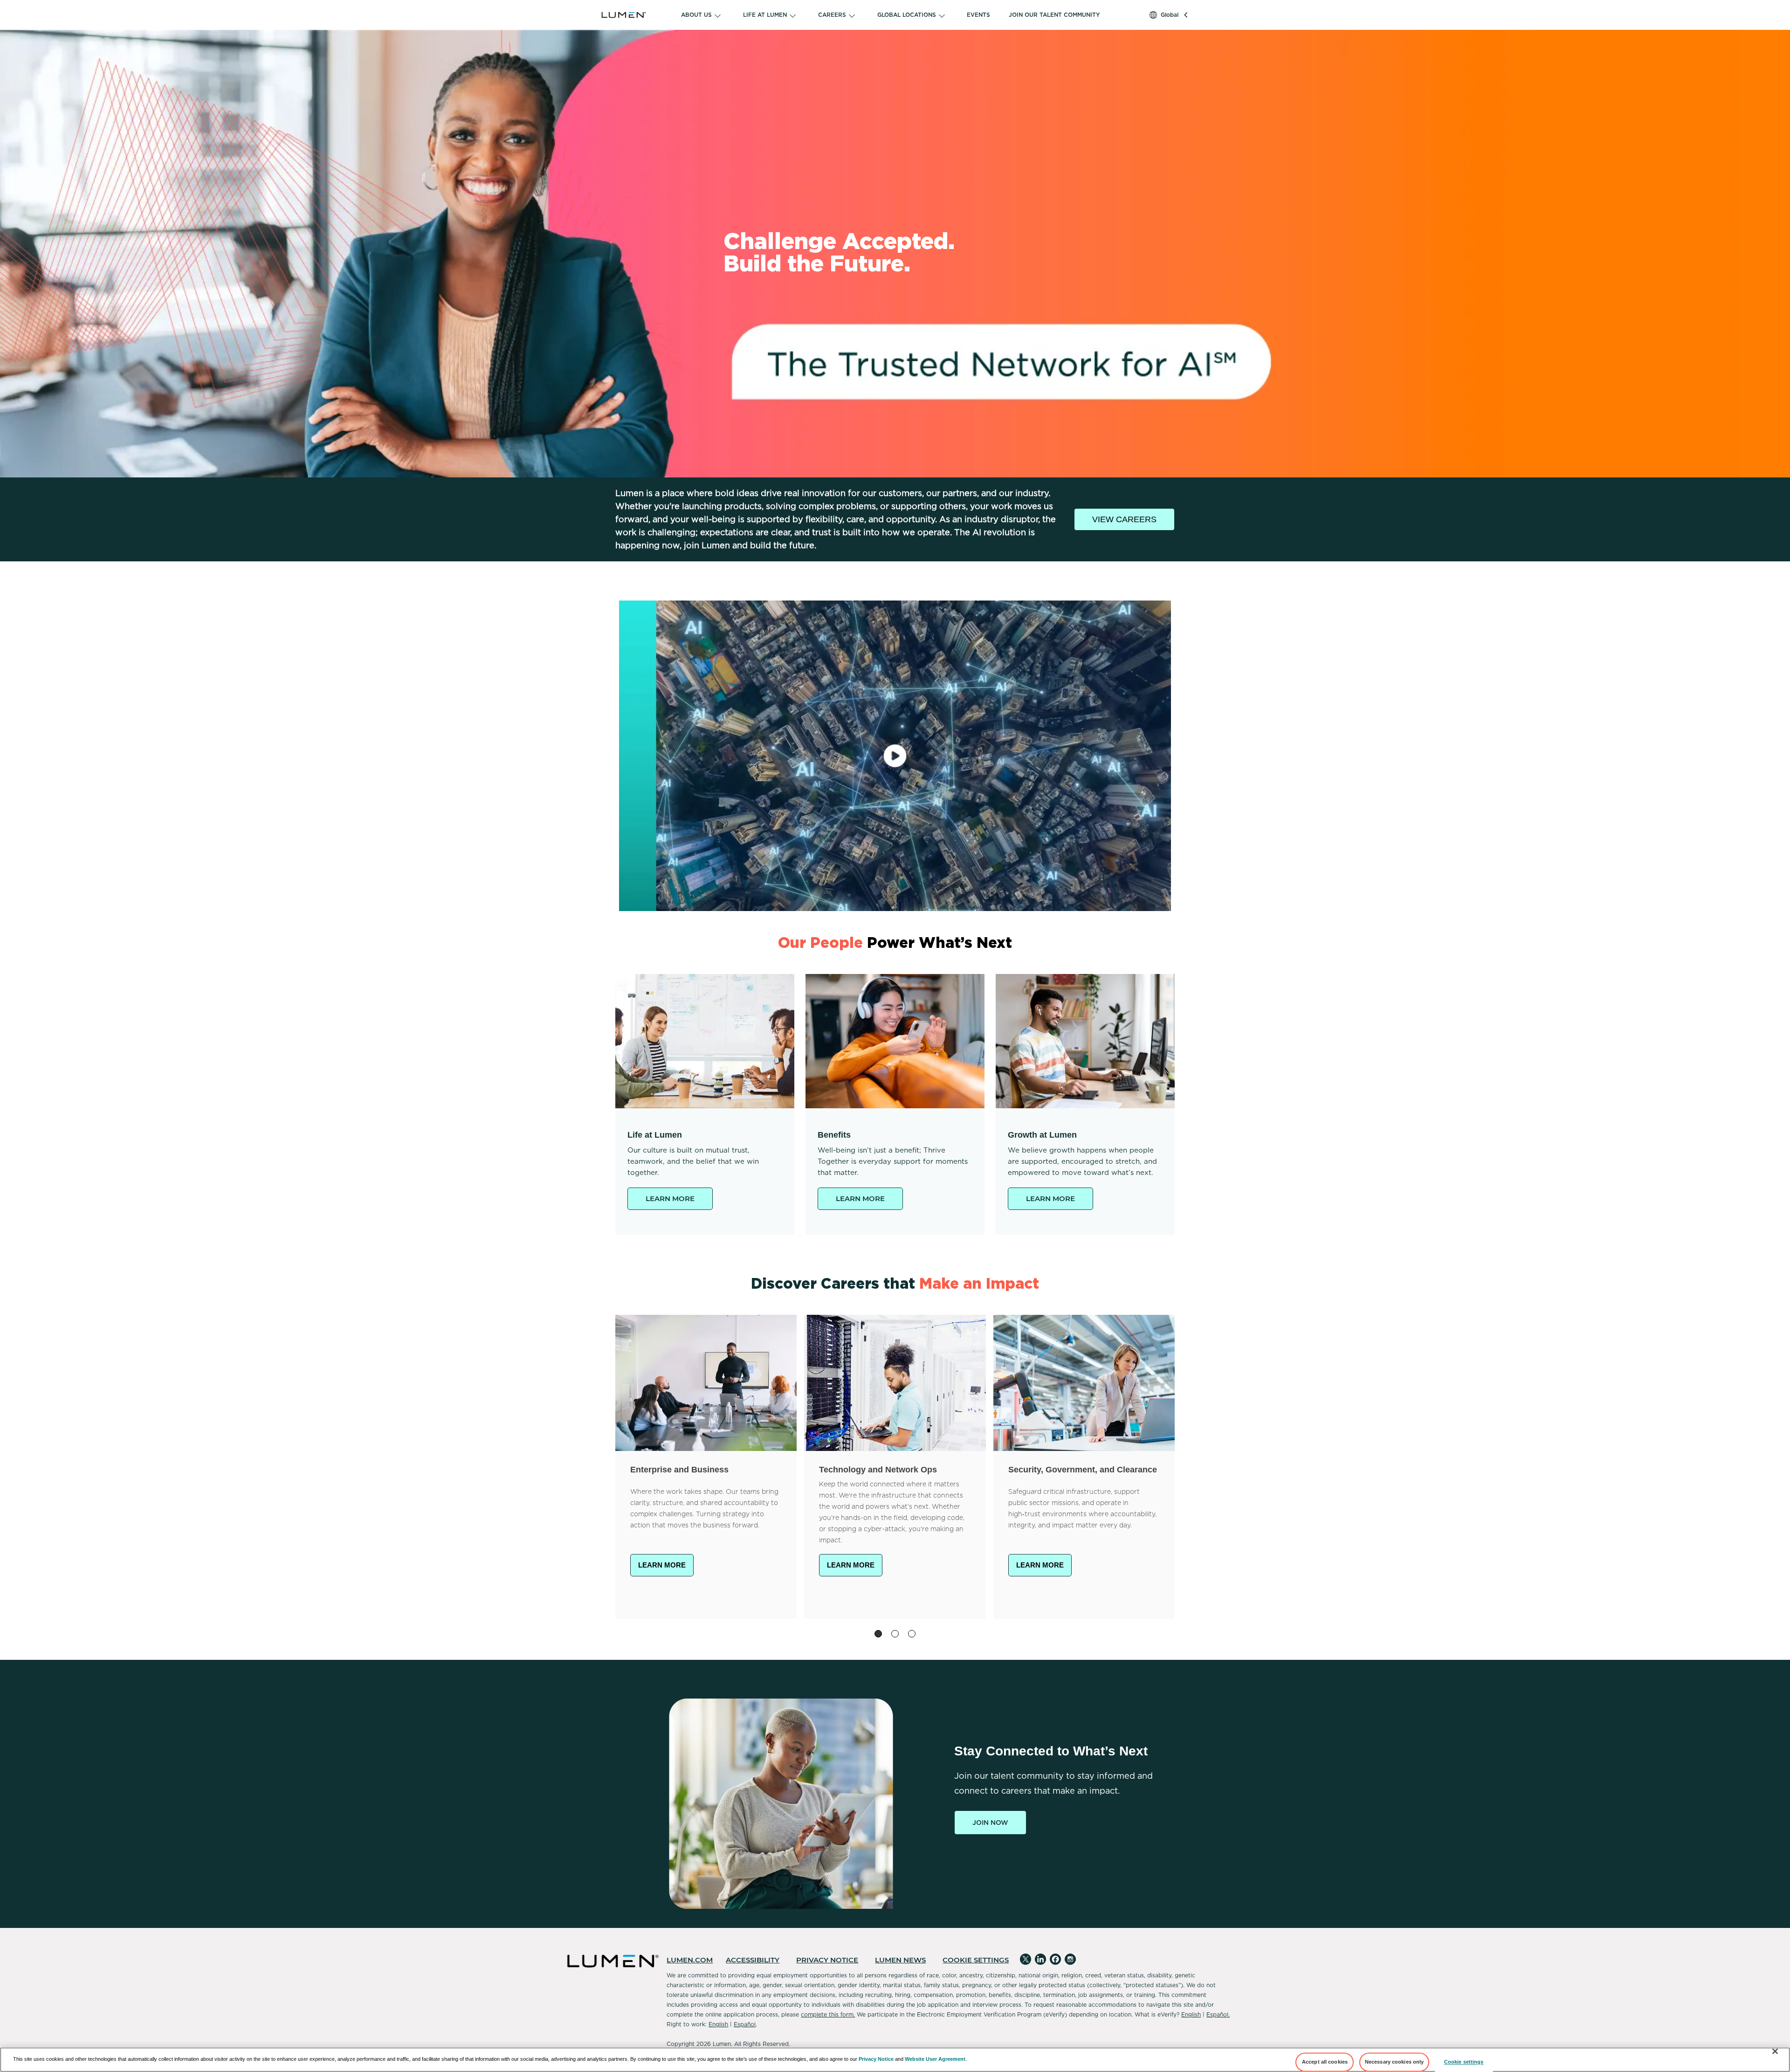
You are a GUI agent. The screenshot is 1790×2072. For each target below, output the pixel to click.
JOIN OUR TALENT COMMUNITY (1054, 15)
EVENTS (978, 15)
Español (745, 2024)
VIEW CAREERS (1124, 519)
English (1191, 2014)
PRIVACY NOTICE (827, 1960)
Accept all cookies (1325, 2062)
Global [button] (1170, 15)
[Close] (1775, 2051)
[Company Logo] (636, 15)
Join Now (990, 1823)
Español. (1218, 2014)
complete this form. (828, 2014)
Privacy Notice (876, 2059)
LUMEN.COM (690, 1960)
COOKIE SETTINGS (976, 1960)
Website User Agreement (935, 2059)
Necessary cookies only (1394, 2062)
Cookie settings (1464, 2062)
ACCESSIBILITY (753, 1960)
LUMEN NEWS (900, 1960)
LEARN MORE (670, 1198)
